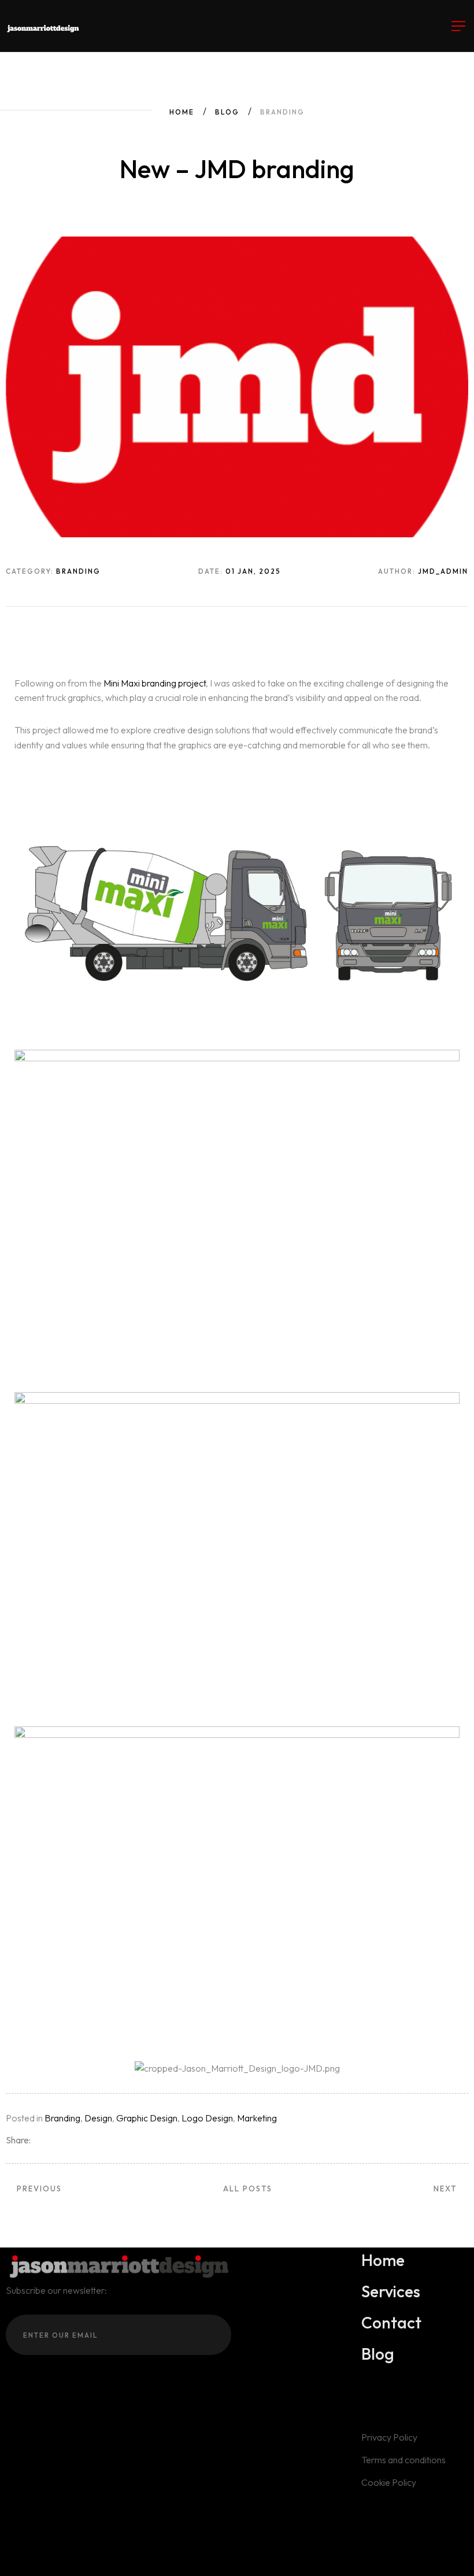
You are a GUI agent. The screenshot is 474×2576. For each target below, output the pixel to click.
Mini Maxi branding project (155, 683)
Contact (101, 2569)
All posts (248, 2189)
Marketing (257, 2118)
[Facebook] (27, 2507)
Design (98, 2118)
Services (57, 2555)
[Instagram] (10, 2507)
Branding (62, 2118)
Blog (227, 112)
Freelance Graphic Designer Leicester (199, 2555)
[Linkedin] (43, 2507)
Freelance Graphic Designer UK (345, 2555)
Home (182, 112)
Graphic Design (147, 2118)
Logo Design (207, 2118)
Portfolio (99, 2555)
